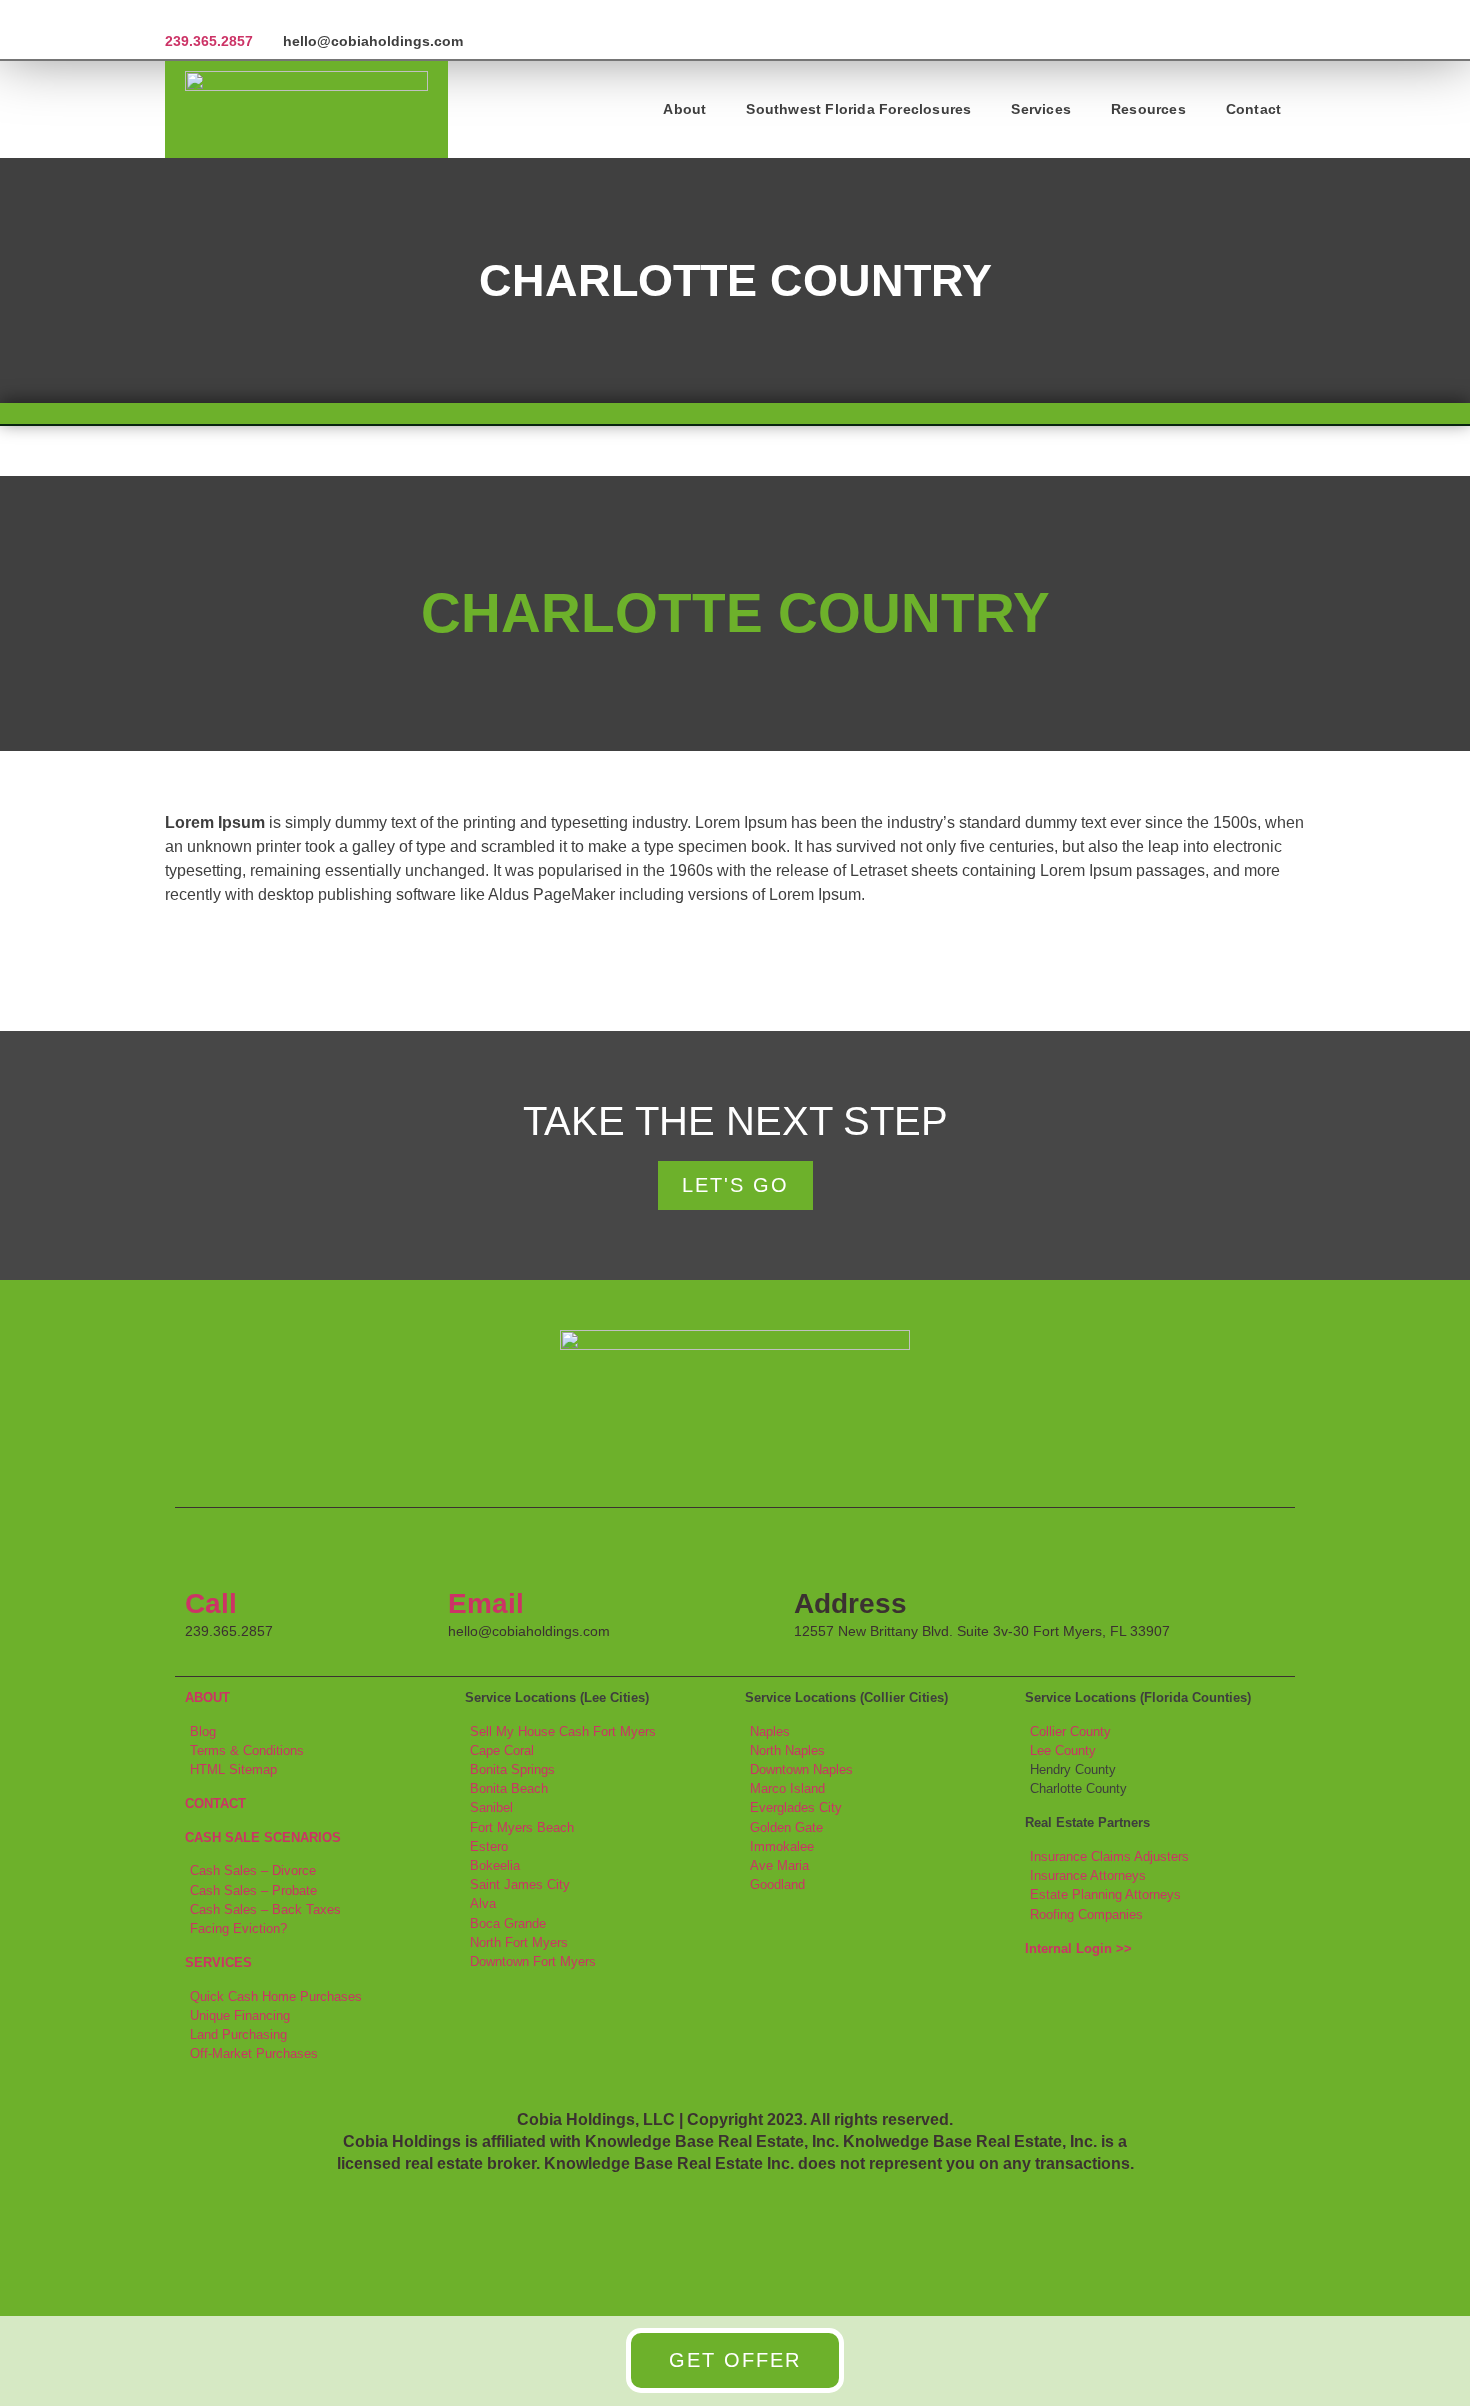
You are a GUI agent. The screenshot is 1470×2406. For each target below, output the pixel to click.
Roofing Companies (1086, 1914)
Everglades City (796, 1807)
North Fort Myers (519, 1942)
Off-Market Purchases (254, 2053)
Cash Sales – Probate (253, 1890)
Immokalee (782, 1846)
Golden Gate (786, 1827)
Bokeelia (495, 1865)
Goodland (777, 1884)
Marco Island (787, 1788)
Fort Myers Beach (522, 1827)
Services (1041, 109)
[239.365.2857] (172, 16)
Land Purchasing (238, 2034)
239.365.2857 (209, 41)
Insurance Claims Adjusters (1109, 1856)
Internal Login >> (1078, 1948)
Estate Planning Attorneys (1105, 1894)
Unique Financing (240, 2015)
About (684, 109)
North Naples (787, 1750)
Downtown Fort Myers (533, 1961)
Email (486, 1603)
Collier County (1070, 1731)
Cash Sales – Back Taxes (265, 1909)
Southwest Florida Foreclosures (858, 109)
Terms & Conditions (247, 1750)
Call (211, 1603)
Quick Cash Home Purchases (276, 1996)
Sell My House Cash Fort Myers (563, 1731)
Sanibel (491, 1807)
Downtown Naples (801, 1769)
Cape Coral (502, 1750)
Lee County (1063, 1750)
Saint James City (520, 1884)
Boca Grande (508, 1923)
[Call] (210, 1553)
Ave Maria (779, 1865)
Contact (1253, 109)
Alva (483, 1903)
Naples (770, 1731)
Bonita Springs (512, 1769)
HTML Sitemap (233, 1769)
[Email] (473, 1553)
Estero (489, 1846)
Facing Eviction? (238, 1928)
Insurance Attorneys (1088, 1875)
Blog (203, 1731)
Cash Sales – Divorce (253, 1870)
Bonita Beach (509, 1788)
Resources (1148, 109)
